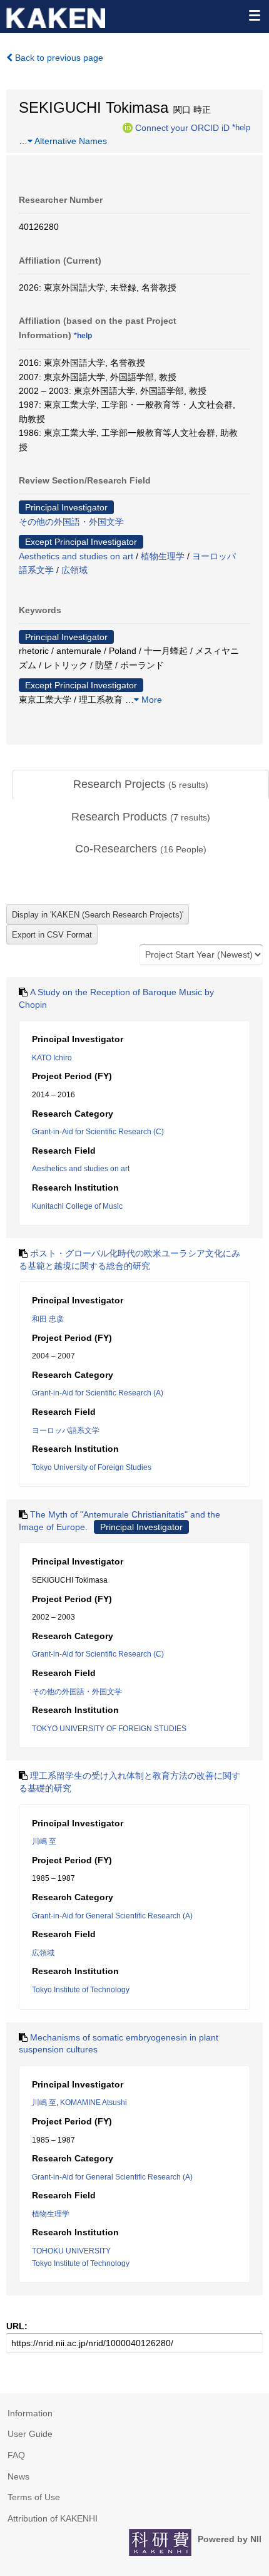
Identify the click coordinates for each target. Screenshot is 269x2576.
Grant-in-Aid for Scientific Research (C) (98, 1132)
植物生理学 (163, 556)
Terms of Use (34, 2497)
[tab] (141, 785)
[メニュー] (254, 15)
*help (241, 127)
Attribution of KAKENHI (53, 2518)
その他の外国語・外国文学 (71, 522)
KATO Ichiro (52, 1058)
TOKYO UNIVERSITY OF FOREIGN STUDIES (109, 1729)
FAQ (16, 2455)
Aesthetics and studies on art (76, 556)
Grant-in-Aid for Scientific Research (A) (98, 1393)
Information (30, 2413)
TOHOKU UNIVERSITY (71, 2251)
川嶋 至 (44, 1841)
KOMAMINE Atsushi (94, 2103)
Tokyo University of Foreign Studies (92, 1467)
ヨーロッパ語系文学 (66, 1430)
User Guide (30, 2434)
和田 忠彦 (48, 1319)
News (18, 2476)
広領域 (74, 570)
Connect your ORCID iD (182, 127)
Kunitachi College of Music (77, 1206)
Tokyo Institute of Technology (81, 1990)
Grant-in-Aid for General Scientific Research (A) (112, 1916)
